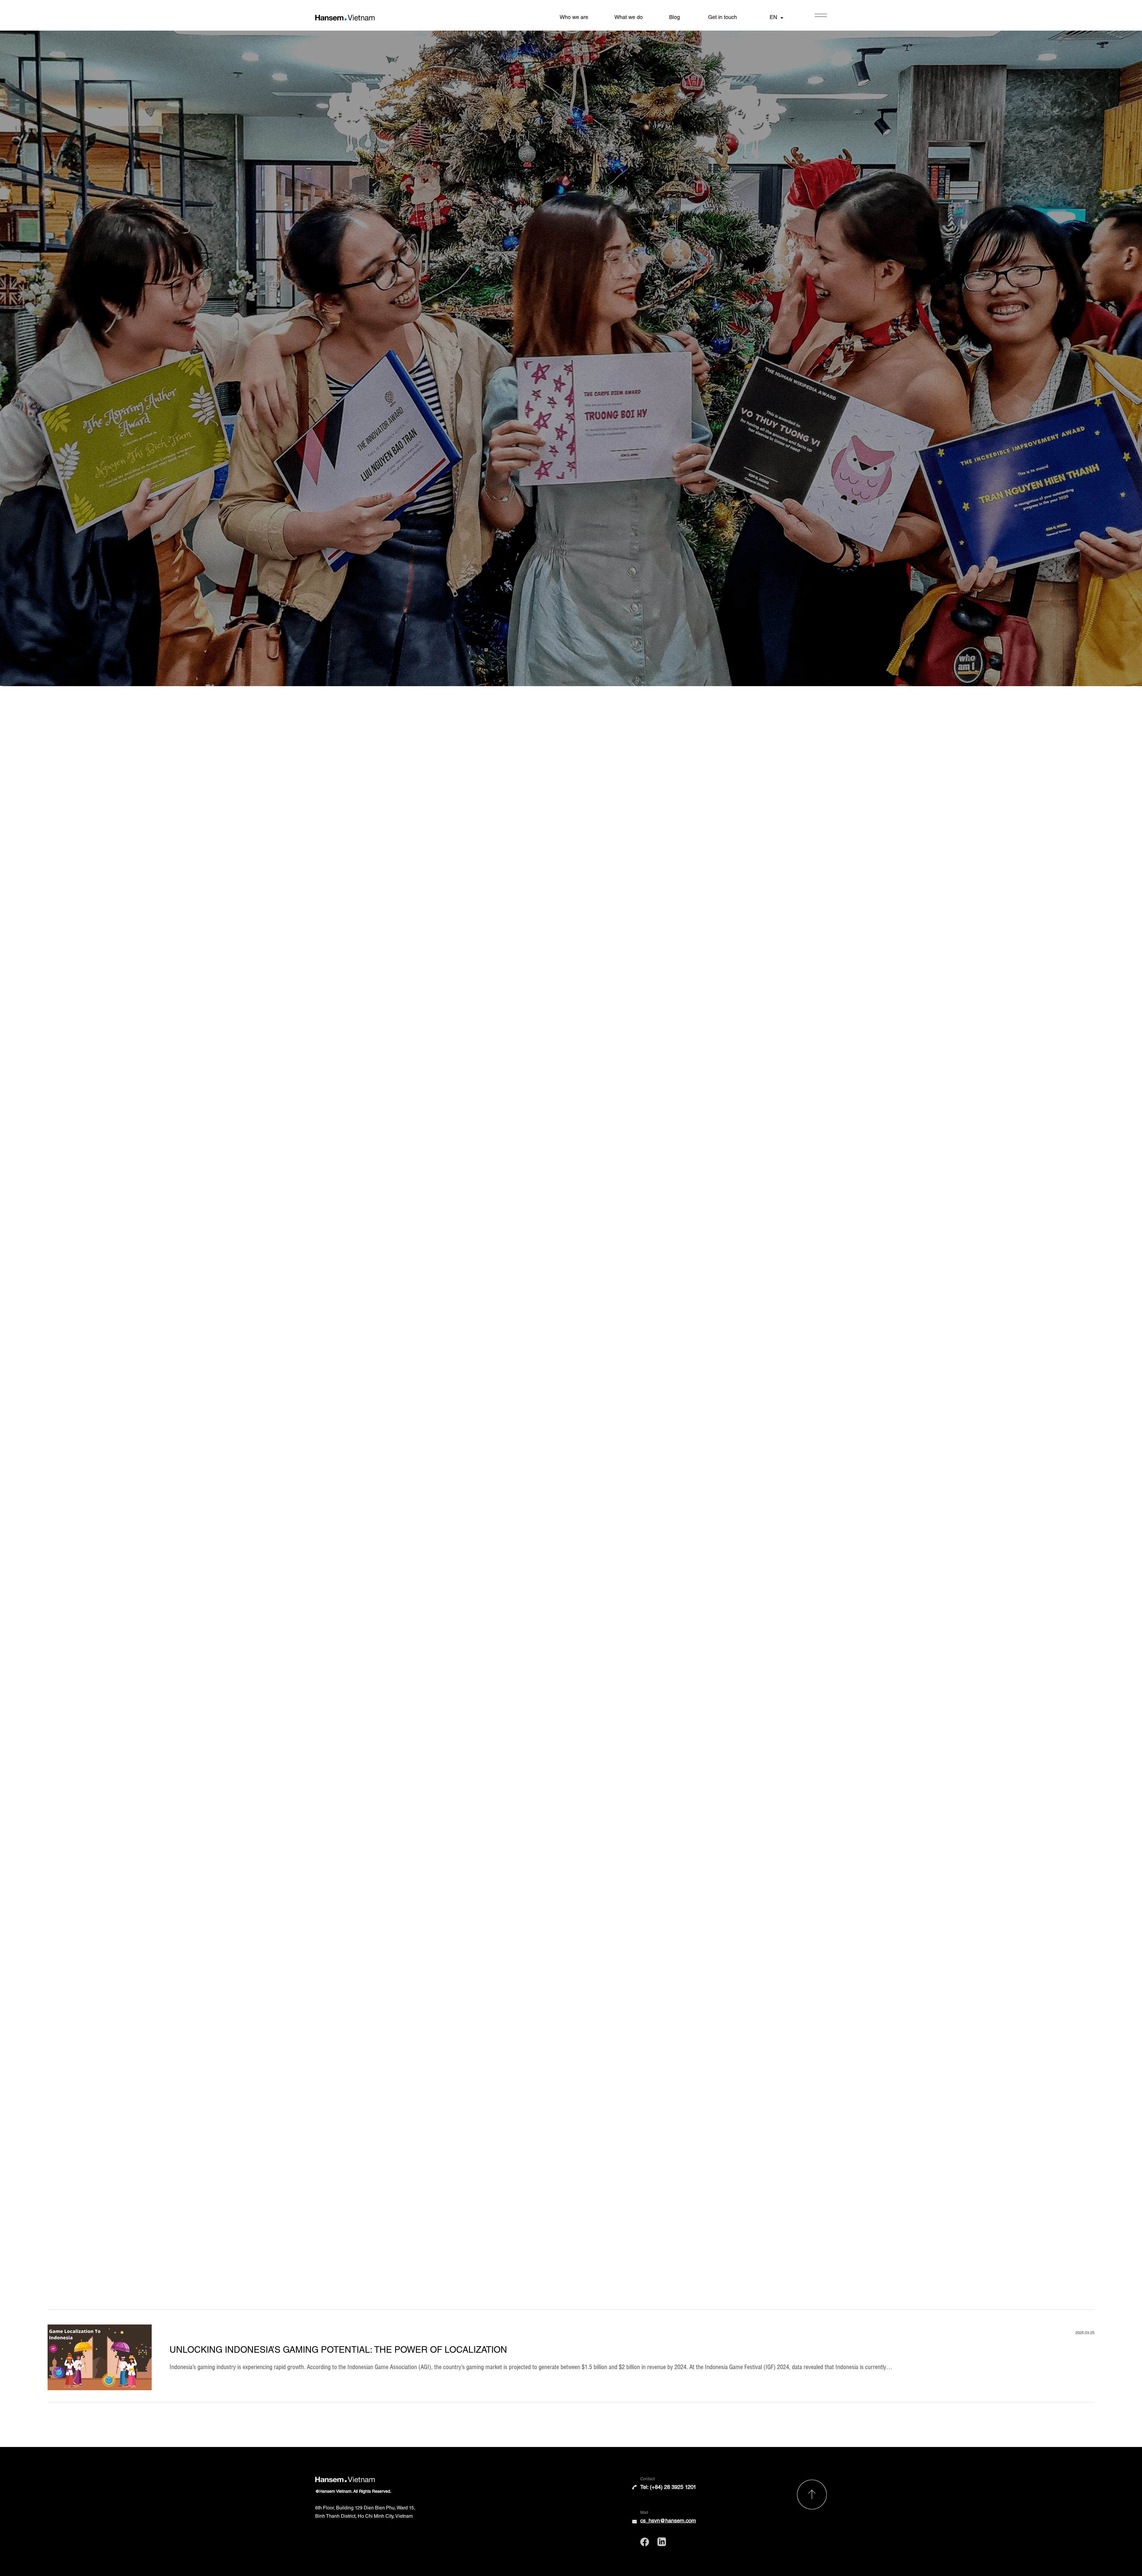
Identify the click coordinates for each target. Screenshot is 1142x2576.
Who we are (574, 18)
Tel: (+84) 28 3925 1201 (668, 2488)
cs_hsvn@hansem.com (668, 2521)
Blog (674, 18)
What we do (629, 18)
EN (773, 18)
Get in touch (723, 18)
